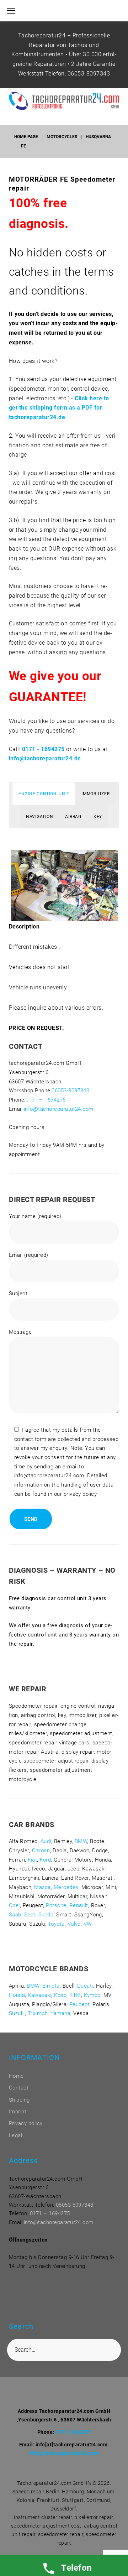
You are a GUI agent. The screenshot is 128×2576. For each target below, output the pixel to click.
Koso (60, 1995)
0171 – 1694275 (46, 1100)
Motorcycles (62, 137)
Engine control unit (44, 794)
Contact (19, 2088)
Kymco (92, 1995)
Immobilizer (95, 794)
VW (87, 1924)
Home (16, 2076)
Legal (15, 2135)
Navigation (40, 817)
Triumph (38, 2013)
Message (20, 1332)
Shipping (19, 2100)
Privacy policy (26, 2123)
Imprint (18, 2112)
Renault (79, 1905)
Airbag (73, 817)
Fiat (32, 1860)
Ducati (85, 1986)
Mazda (42, 1887)
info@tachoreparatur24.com (59, 1109)
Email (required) (29, 1255)
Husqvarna (98, 137)
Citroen (41, 1851)
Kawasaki (39, 1995)
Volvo (74, 1924)
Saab (15, 1915)
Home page (26, 137)
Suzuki (17, 2013)
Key (98, 817)
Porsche (56, 1905)
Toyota (56, 1924)
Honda (17, 1995)
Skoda (46, 1915)
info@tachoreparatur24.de (45, 758)
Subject (18, 1294)
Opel (14, 1905)
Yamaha (60, 2013)
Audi (46, 1841)
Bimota (51, 1986)
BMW (81, 1841)
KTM (75, 1995)
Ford (45, 1860)
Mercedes (66, 1887)
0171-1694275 (73, 2432)
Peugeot (79, 2004)
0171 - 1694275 (43, 749)
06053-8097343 (89, 74)
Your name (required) (35, 1216)
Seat (30, 1915)
